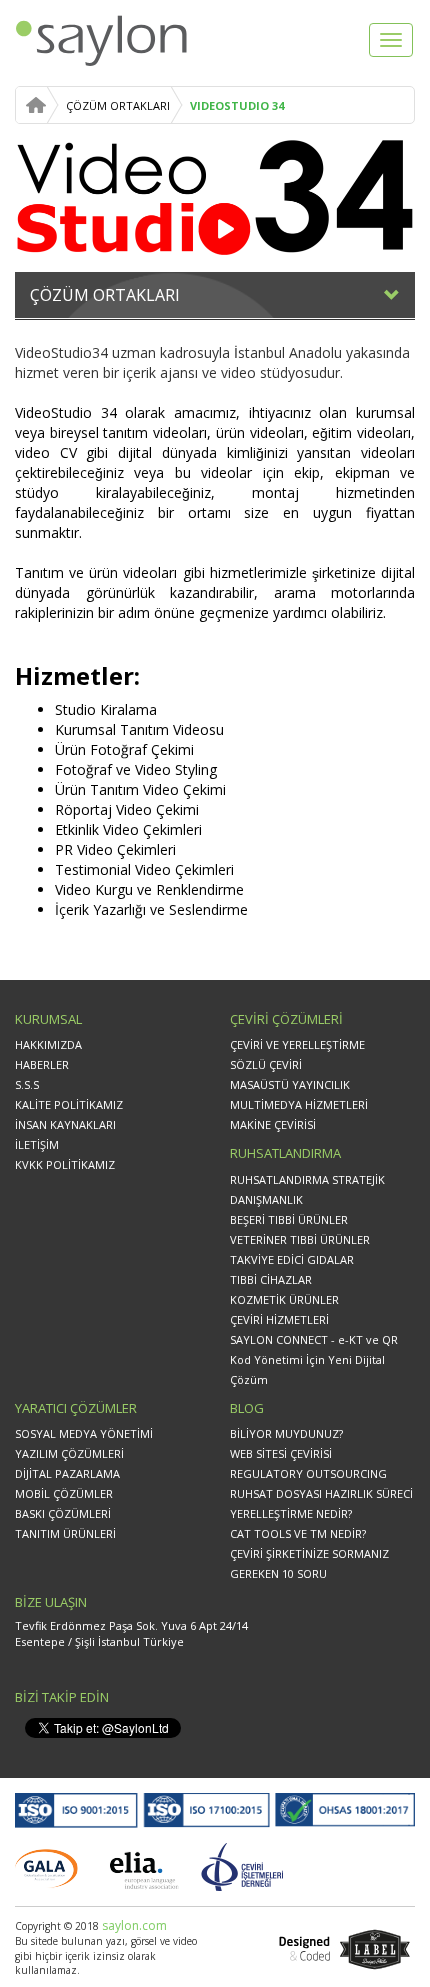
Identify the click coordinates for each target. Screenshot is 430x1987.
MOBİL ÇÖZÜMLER (64, 1493)
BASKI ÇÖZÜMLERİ (63, 1513)
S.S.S (27, 1084)
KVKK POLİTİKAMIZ (65, 1164)
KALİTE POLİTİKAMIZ (69, 1104)
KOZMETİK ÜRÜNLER (284, 1299)
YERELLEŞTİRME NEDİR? (291, 1513)
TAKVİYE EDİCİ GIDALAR (292, 1259)
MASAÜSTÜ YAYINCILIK (290, 1084)
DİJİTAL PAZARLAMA (67, 1473)
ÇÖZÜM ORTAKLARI (118, 105)
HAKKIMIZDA (48, 1044)
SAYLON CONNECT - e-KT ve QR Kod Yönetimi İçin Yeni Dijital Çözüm (314, 1359)
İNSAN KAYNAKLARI (65, 1124)
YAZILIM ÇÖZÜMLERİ (69, 1453)
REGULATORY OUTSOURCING (308, 1473)
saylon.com (133, 1925)
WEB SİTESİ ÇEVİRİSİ (281, 1453)
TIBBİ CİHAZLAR (271, 1279)
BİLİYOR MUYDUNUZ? (286, 1433)
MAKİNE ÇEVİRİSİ (273, 1124)
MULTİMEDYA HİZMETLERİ (299, 1104)
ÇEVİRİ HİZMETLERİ (279, 1319)
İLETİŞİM (37, 1144)
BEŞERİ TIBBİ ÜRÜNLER (289, 1219)
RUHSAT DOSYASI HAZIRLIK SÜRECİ (321, 1493)
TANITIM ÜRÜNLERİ (65, 1533)
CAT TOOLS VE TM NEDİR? (298, 1533)
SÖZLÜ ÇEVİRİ (266, 1064)
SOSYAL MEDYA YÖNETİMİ (84, 1433)
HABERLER (42, 1064)
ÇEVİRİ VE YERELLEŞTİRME (297, 1044)
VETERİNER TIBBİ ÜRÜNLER (300, 1239)
